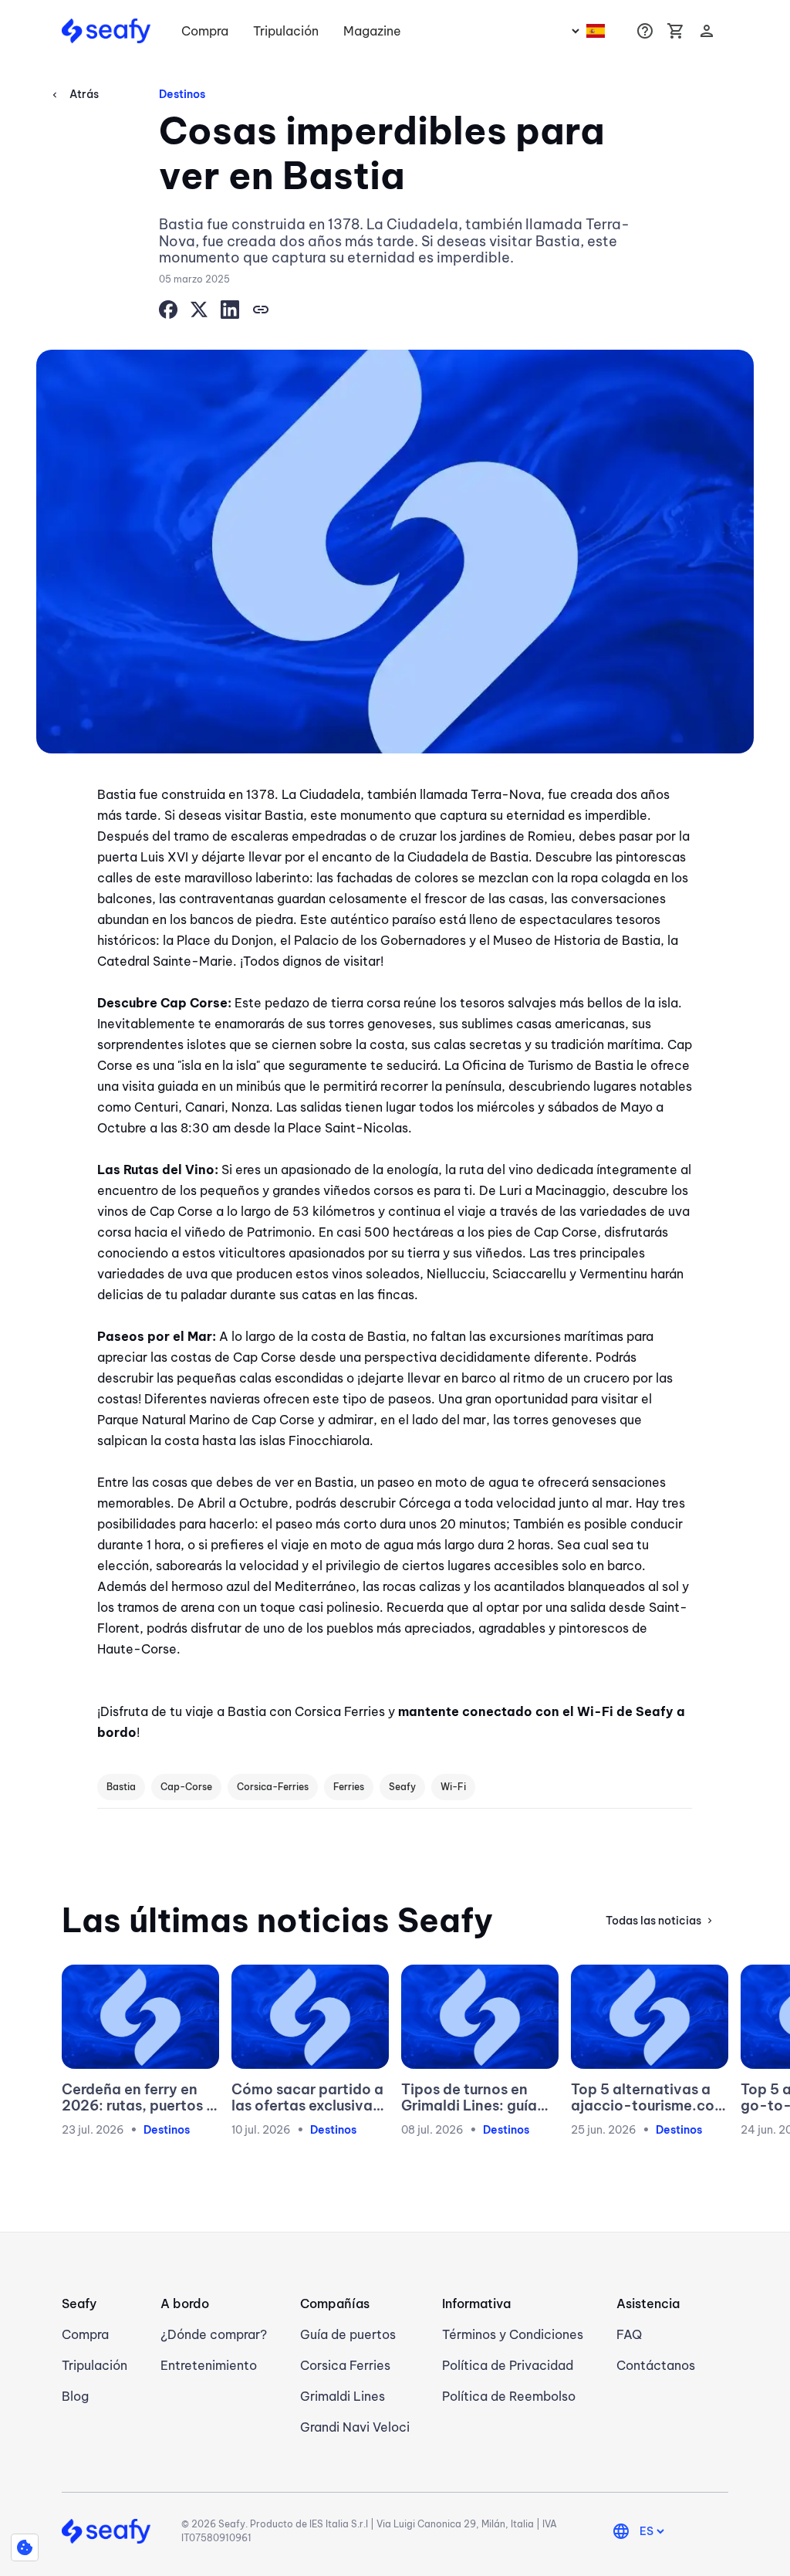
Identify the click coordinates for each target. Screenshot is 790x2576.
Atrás (74, 94)
